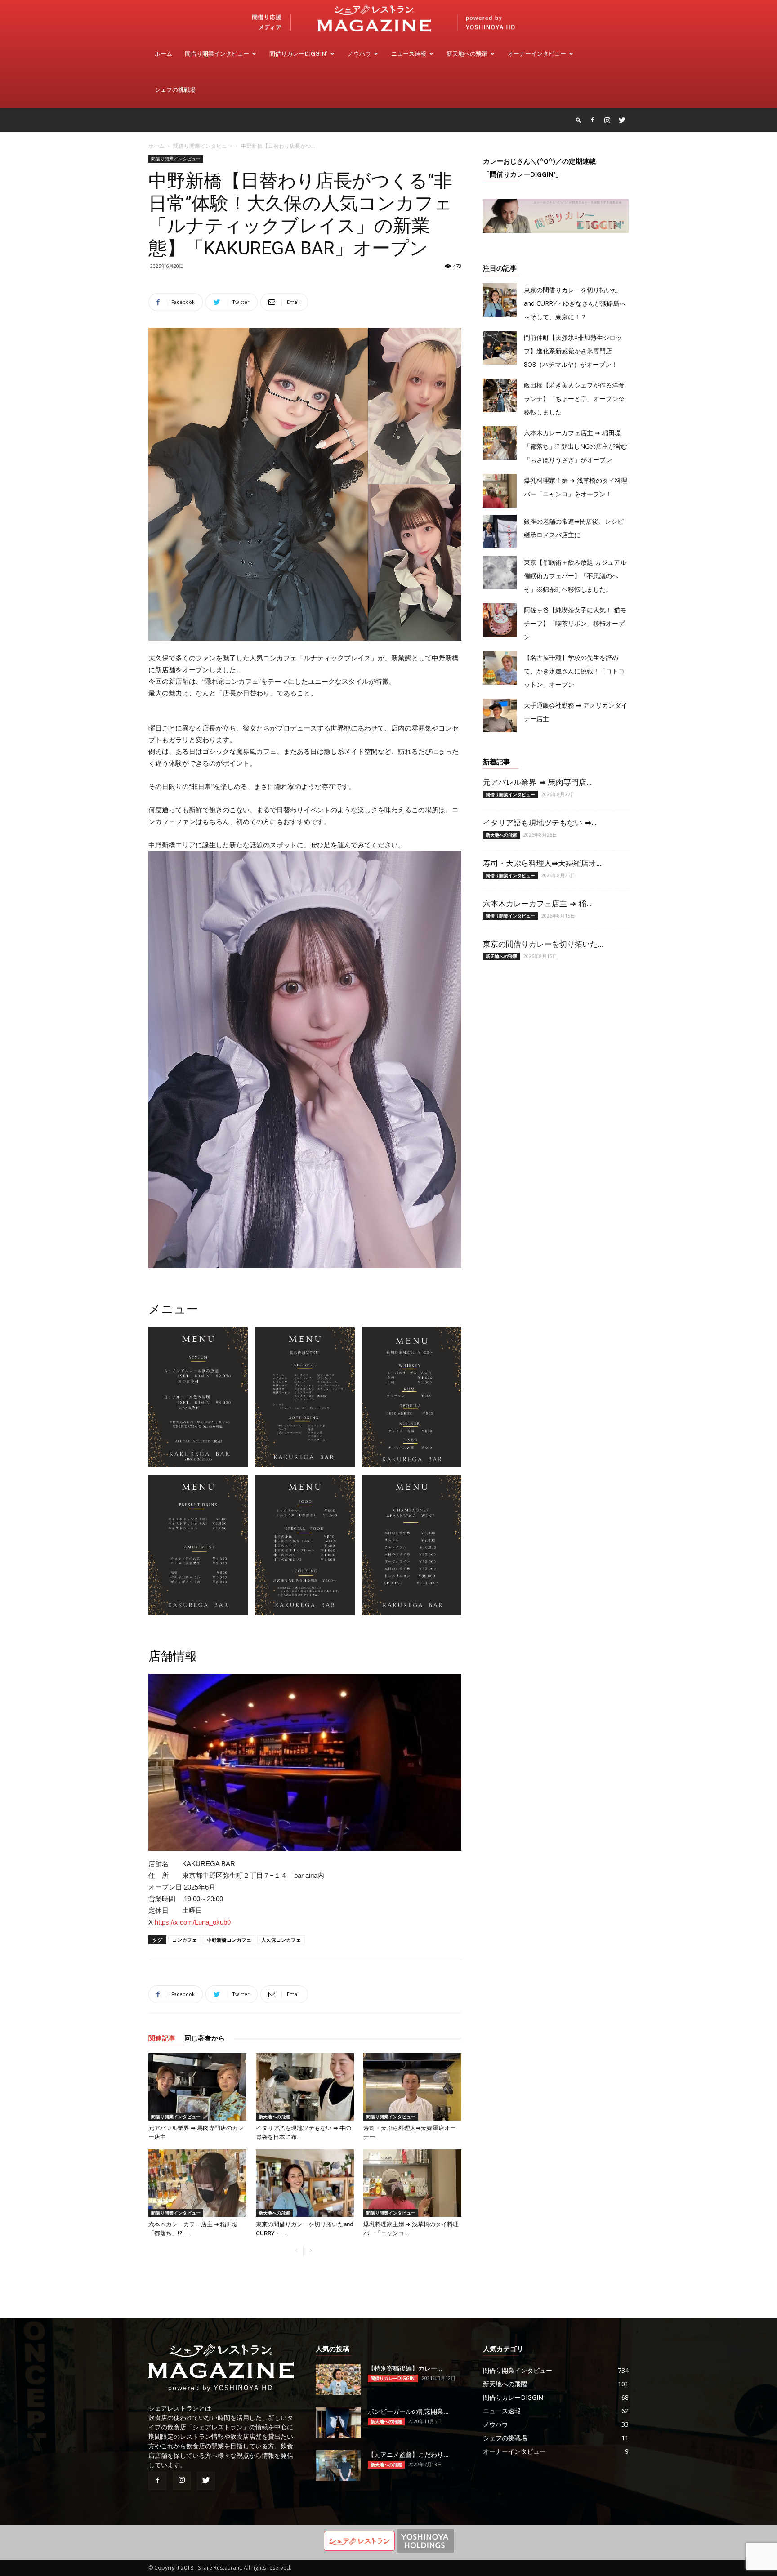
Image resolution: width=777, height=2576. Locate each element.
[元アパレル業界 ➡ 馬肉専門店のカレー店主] (197, 2087)
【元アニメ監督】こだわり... (408, 2455)
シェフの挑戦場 (175, 90)
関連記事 (162, 2038)
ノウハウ (359, 54)
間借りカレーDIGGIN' (393, 2378)
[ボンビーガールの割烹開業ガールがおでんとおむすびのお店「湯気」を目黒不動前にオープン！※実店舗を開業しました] (338, 2422)
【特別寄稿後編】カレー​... (405, 2368)
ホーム (163, 54)
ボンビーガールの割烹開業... (408, 2411)
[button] (579, 120)
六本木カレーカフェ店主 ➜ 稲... (537, 904)
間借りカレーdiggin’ (298, 54)
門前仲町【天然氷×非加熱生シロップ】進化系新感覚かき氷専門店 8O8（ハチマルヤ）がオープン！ (573, 351)
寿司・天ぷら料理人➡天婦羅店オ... (542, 863)
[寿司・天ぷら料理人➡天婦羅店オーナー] (412, 2087)
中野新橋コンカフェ (229, 1940)
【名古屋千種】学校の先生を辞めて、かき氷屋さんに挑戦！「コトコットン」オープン (574, 671)
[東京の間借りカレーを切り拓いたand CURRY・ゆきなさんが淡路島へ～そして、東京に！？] (305, 2183)
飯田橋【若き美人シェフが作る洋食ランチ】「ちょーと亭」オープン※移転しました (574, 399)
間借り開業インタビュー (217, 54)
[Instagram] (607, 120)
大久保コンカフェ (281, 1940)
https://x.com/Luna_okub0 (193, 1922)
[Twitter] (622, 120)
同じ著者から (205, 2038)
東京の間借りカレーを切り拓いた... (543, 944)
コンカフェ (185, 1940)
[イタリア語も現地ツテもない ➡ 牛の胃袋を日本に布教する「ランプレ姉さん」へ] (305, 2087)
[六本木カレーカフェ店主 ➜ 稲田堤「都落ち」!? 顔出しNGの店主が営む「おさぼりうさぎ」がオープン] (197, 2183)
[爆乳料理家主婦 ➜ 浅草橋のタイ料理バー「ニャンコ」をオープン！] (412, 2183)
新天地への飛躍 (467, 54)
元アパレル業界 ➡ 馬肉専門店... (537, 782)
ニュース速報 (409, 54)
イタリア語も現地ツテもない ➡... (540, 823)
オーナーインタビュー (537, 54)
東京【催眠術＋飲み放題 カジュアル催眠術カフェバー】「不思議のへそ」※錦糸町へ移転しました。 (575, 576)
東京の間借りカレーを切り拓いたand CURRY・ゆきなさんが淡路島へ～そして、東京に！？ (575, 303)
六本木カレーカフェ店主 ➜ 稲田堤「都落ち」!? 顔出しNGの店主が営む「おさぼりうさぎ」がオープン (576, 446)
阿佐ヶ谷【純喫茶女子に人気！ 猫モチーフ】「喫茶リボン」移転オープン (575, 623)
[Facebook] (592, 120)
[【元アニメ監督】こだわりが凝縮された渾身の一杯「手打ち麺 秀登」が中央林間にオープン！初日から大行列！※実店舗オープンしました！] (338, 2466)
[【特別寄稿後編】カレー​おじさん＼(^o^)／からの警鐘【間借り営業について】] (338, 2379)
